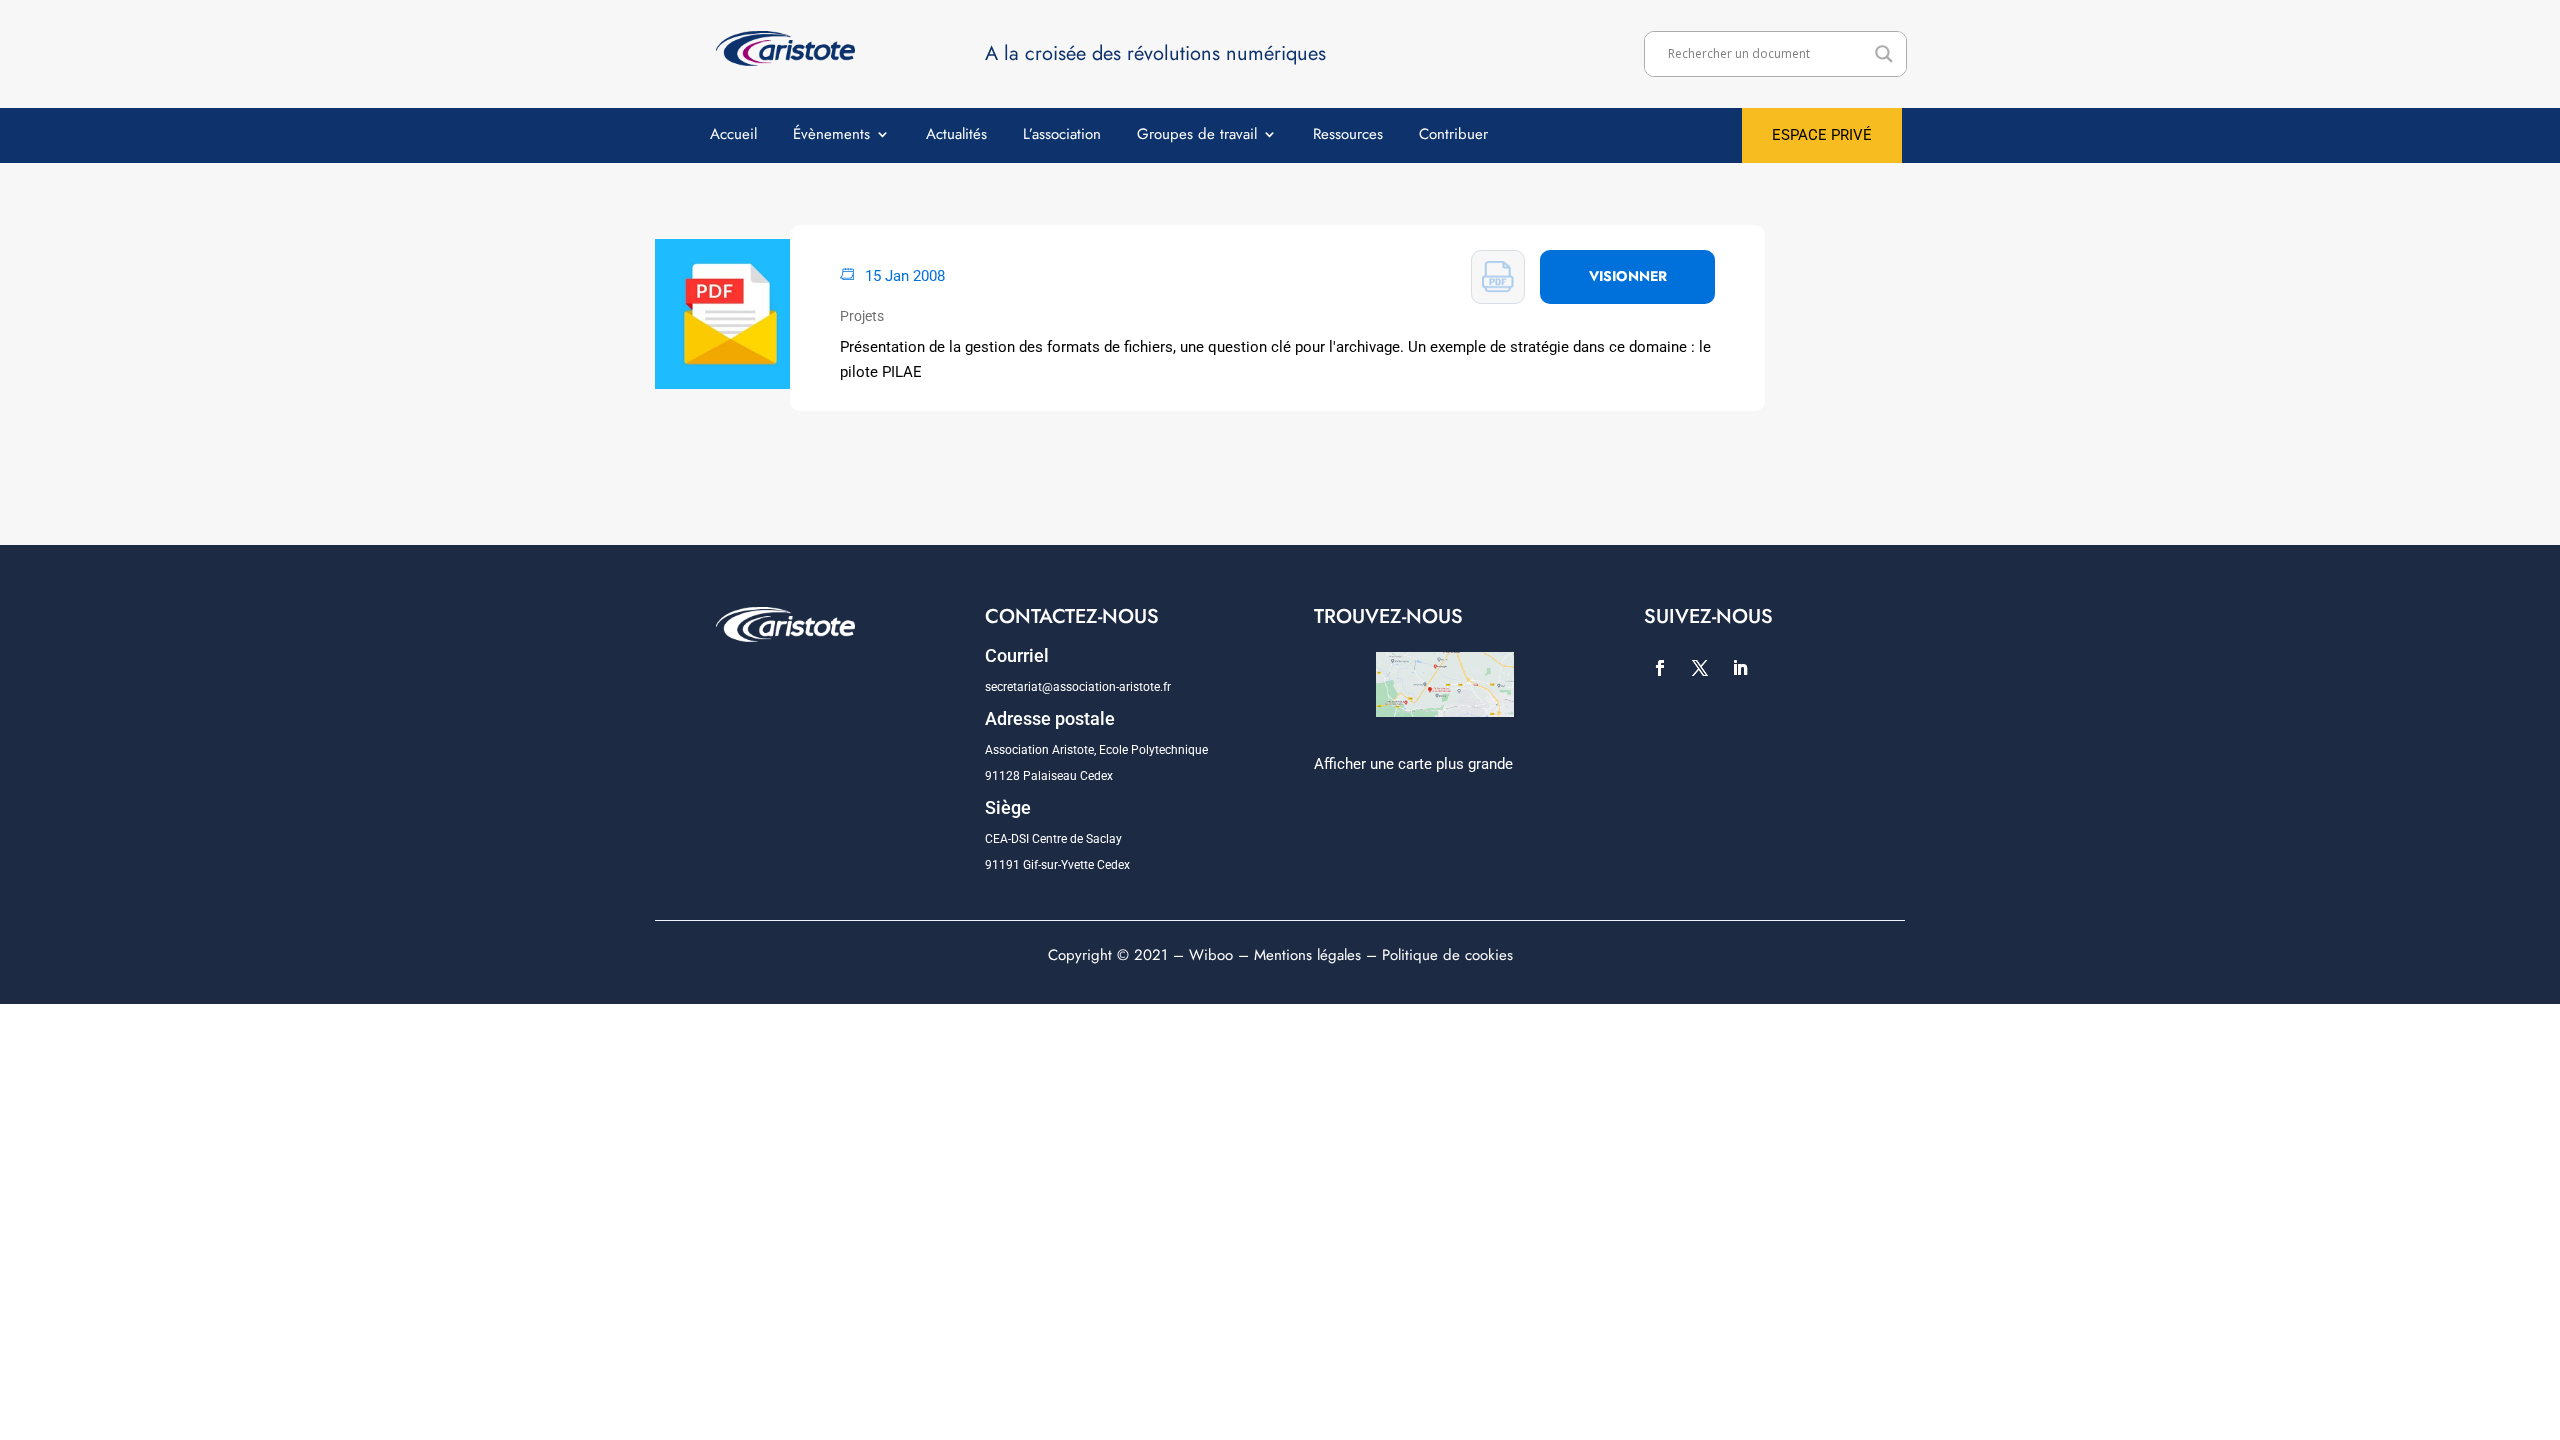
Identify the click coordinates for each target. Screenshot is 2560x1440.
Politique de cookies (1447, 955)
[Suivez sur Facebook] (1660, 668)
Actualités (956, 136)
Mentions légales (1307, 955)
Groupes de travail (1197, 136)
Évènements (831, 136)
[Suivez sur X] (1700, 668)
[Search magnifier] (1884, 54)
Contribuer (1453, 136)
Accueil (733, 136)
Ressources (1348, 136)
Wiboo (1211, 955)
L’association (1062, 136)
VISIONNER (1628, 276)
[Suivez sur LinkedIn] (1740, 668)
